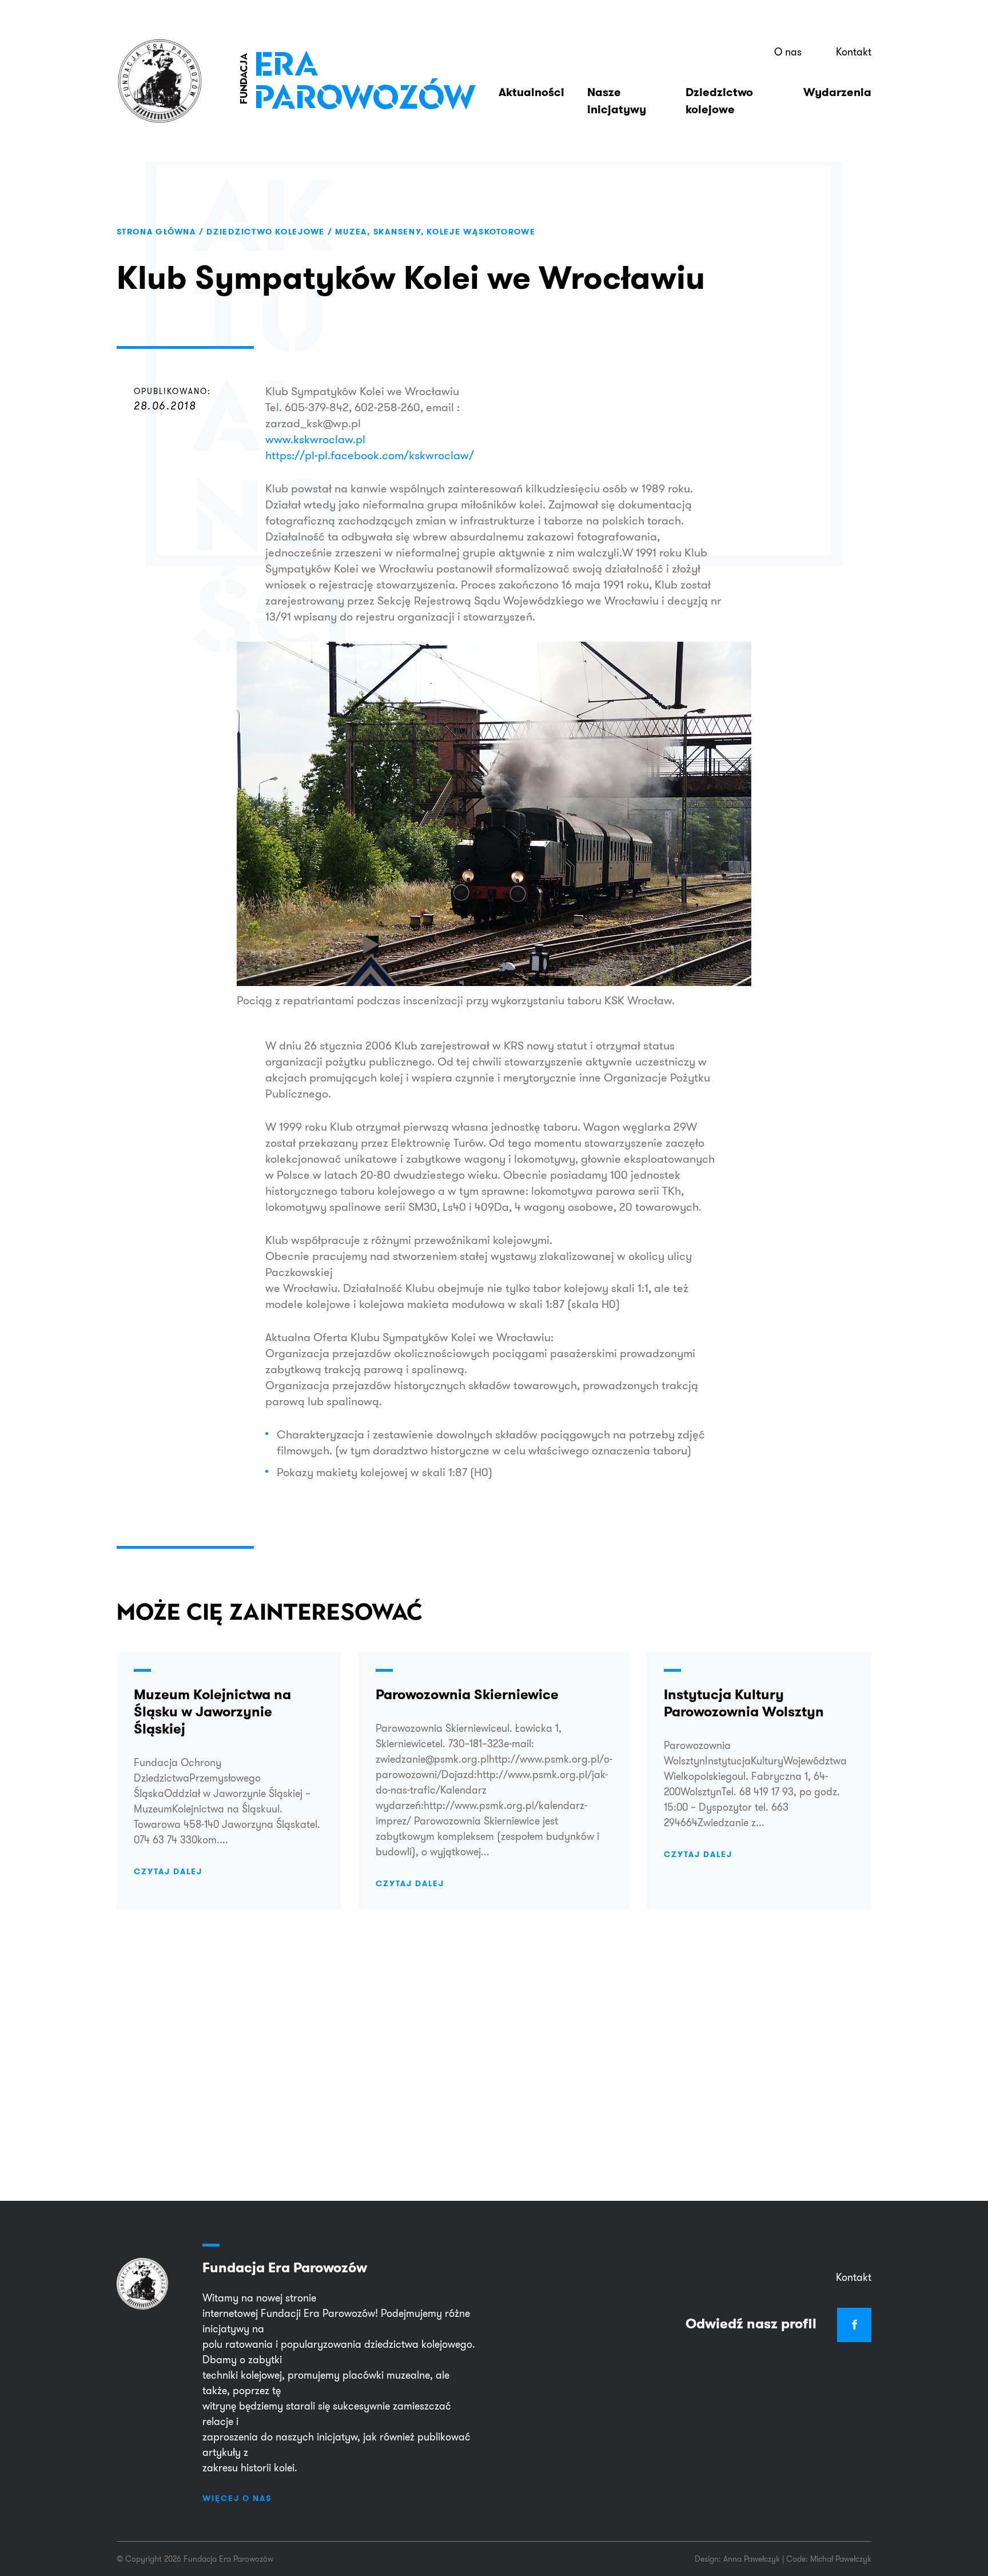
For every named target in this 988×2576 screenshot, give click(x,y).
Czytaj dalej (168, 1871)
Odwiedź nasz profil (771, 2323)
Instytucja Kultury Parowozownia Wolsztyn (744, 1703)
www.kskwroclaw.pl (315, 439)
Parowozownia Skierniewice (467, 1694)
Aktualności (531, 92)
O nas (788, 52)
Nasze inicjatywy (617, 101)
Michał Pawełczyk (841, 2559)
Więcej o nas (237, 2498)
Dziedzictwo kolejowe (719, 101)
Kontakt (854, 52)
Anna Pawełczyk (752, 2559)
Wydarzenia (837, 92)
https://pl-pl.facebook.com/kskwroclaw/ (370, 455)
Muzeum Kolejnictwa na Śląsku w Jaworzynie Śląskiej (212, 1712)
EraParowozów (357, 81)
